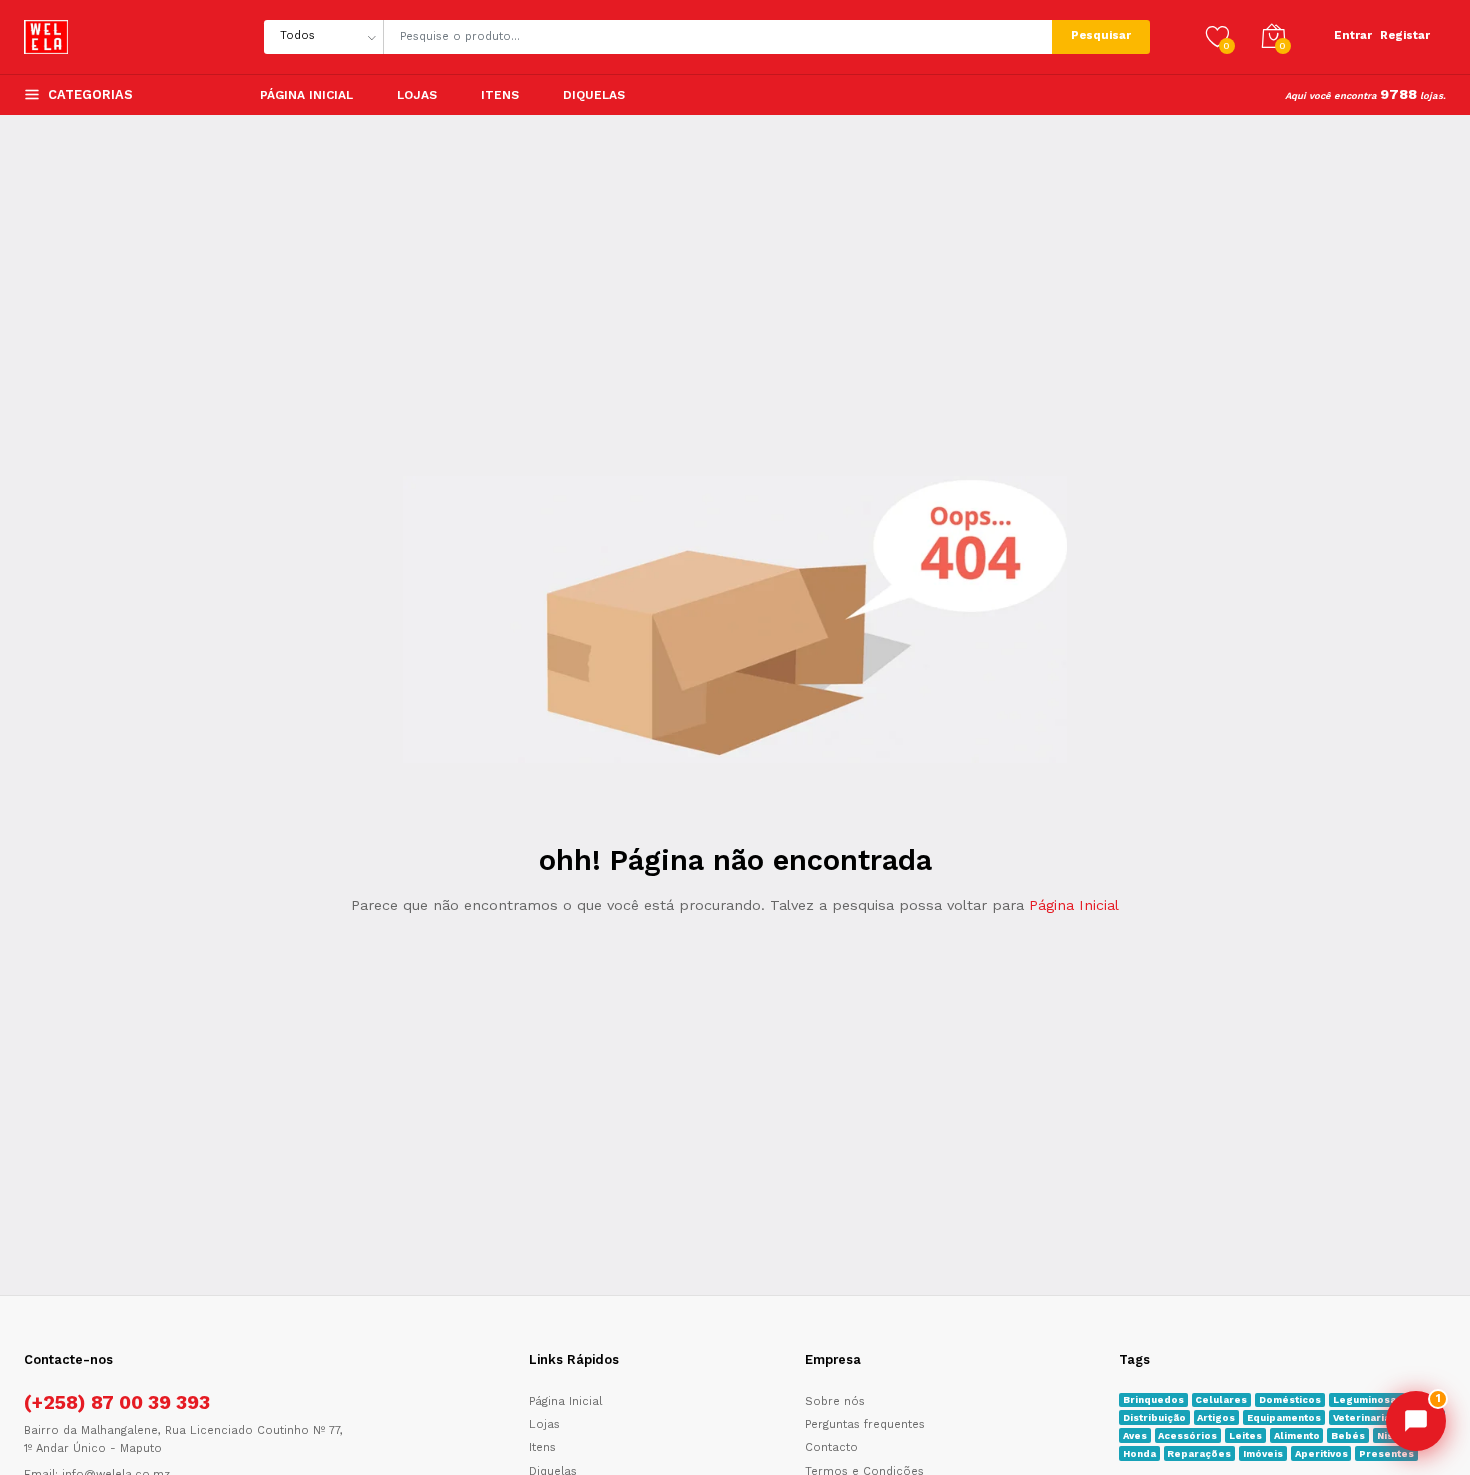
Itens (500, 95)
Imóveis (1263, 1453)
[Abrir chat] (1416, 1421)
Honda (1139, 1453)
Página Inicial (306, 95)
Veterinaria (1361, 1417)
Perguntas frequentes (865, 1424)
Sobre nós (835, 1401)
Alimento (1297, 1435)
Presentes (1386, 1453)
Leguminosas (1367, 1399)
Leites (1245, 1435)
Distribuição (1154, 1417)
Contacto (831, 1447)
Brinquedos (1153, 1399)
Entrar (1353, 35)
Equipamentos (1284, 1417)
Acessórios (1187, 1435)
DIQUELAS (594, 95)
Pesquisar (1101, 35)
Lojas (417, 95)
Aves (1135, 1435)
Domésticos (1290, 1399)
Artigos (1216, 1417)
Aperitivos (1321, 1453)
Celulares (1221, 1399)
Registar (1405, 35)
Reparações (1199, 1453)
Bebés (1348, 1435)
